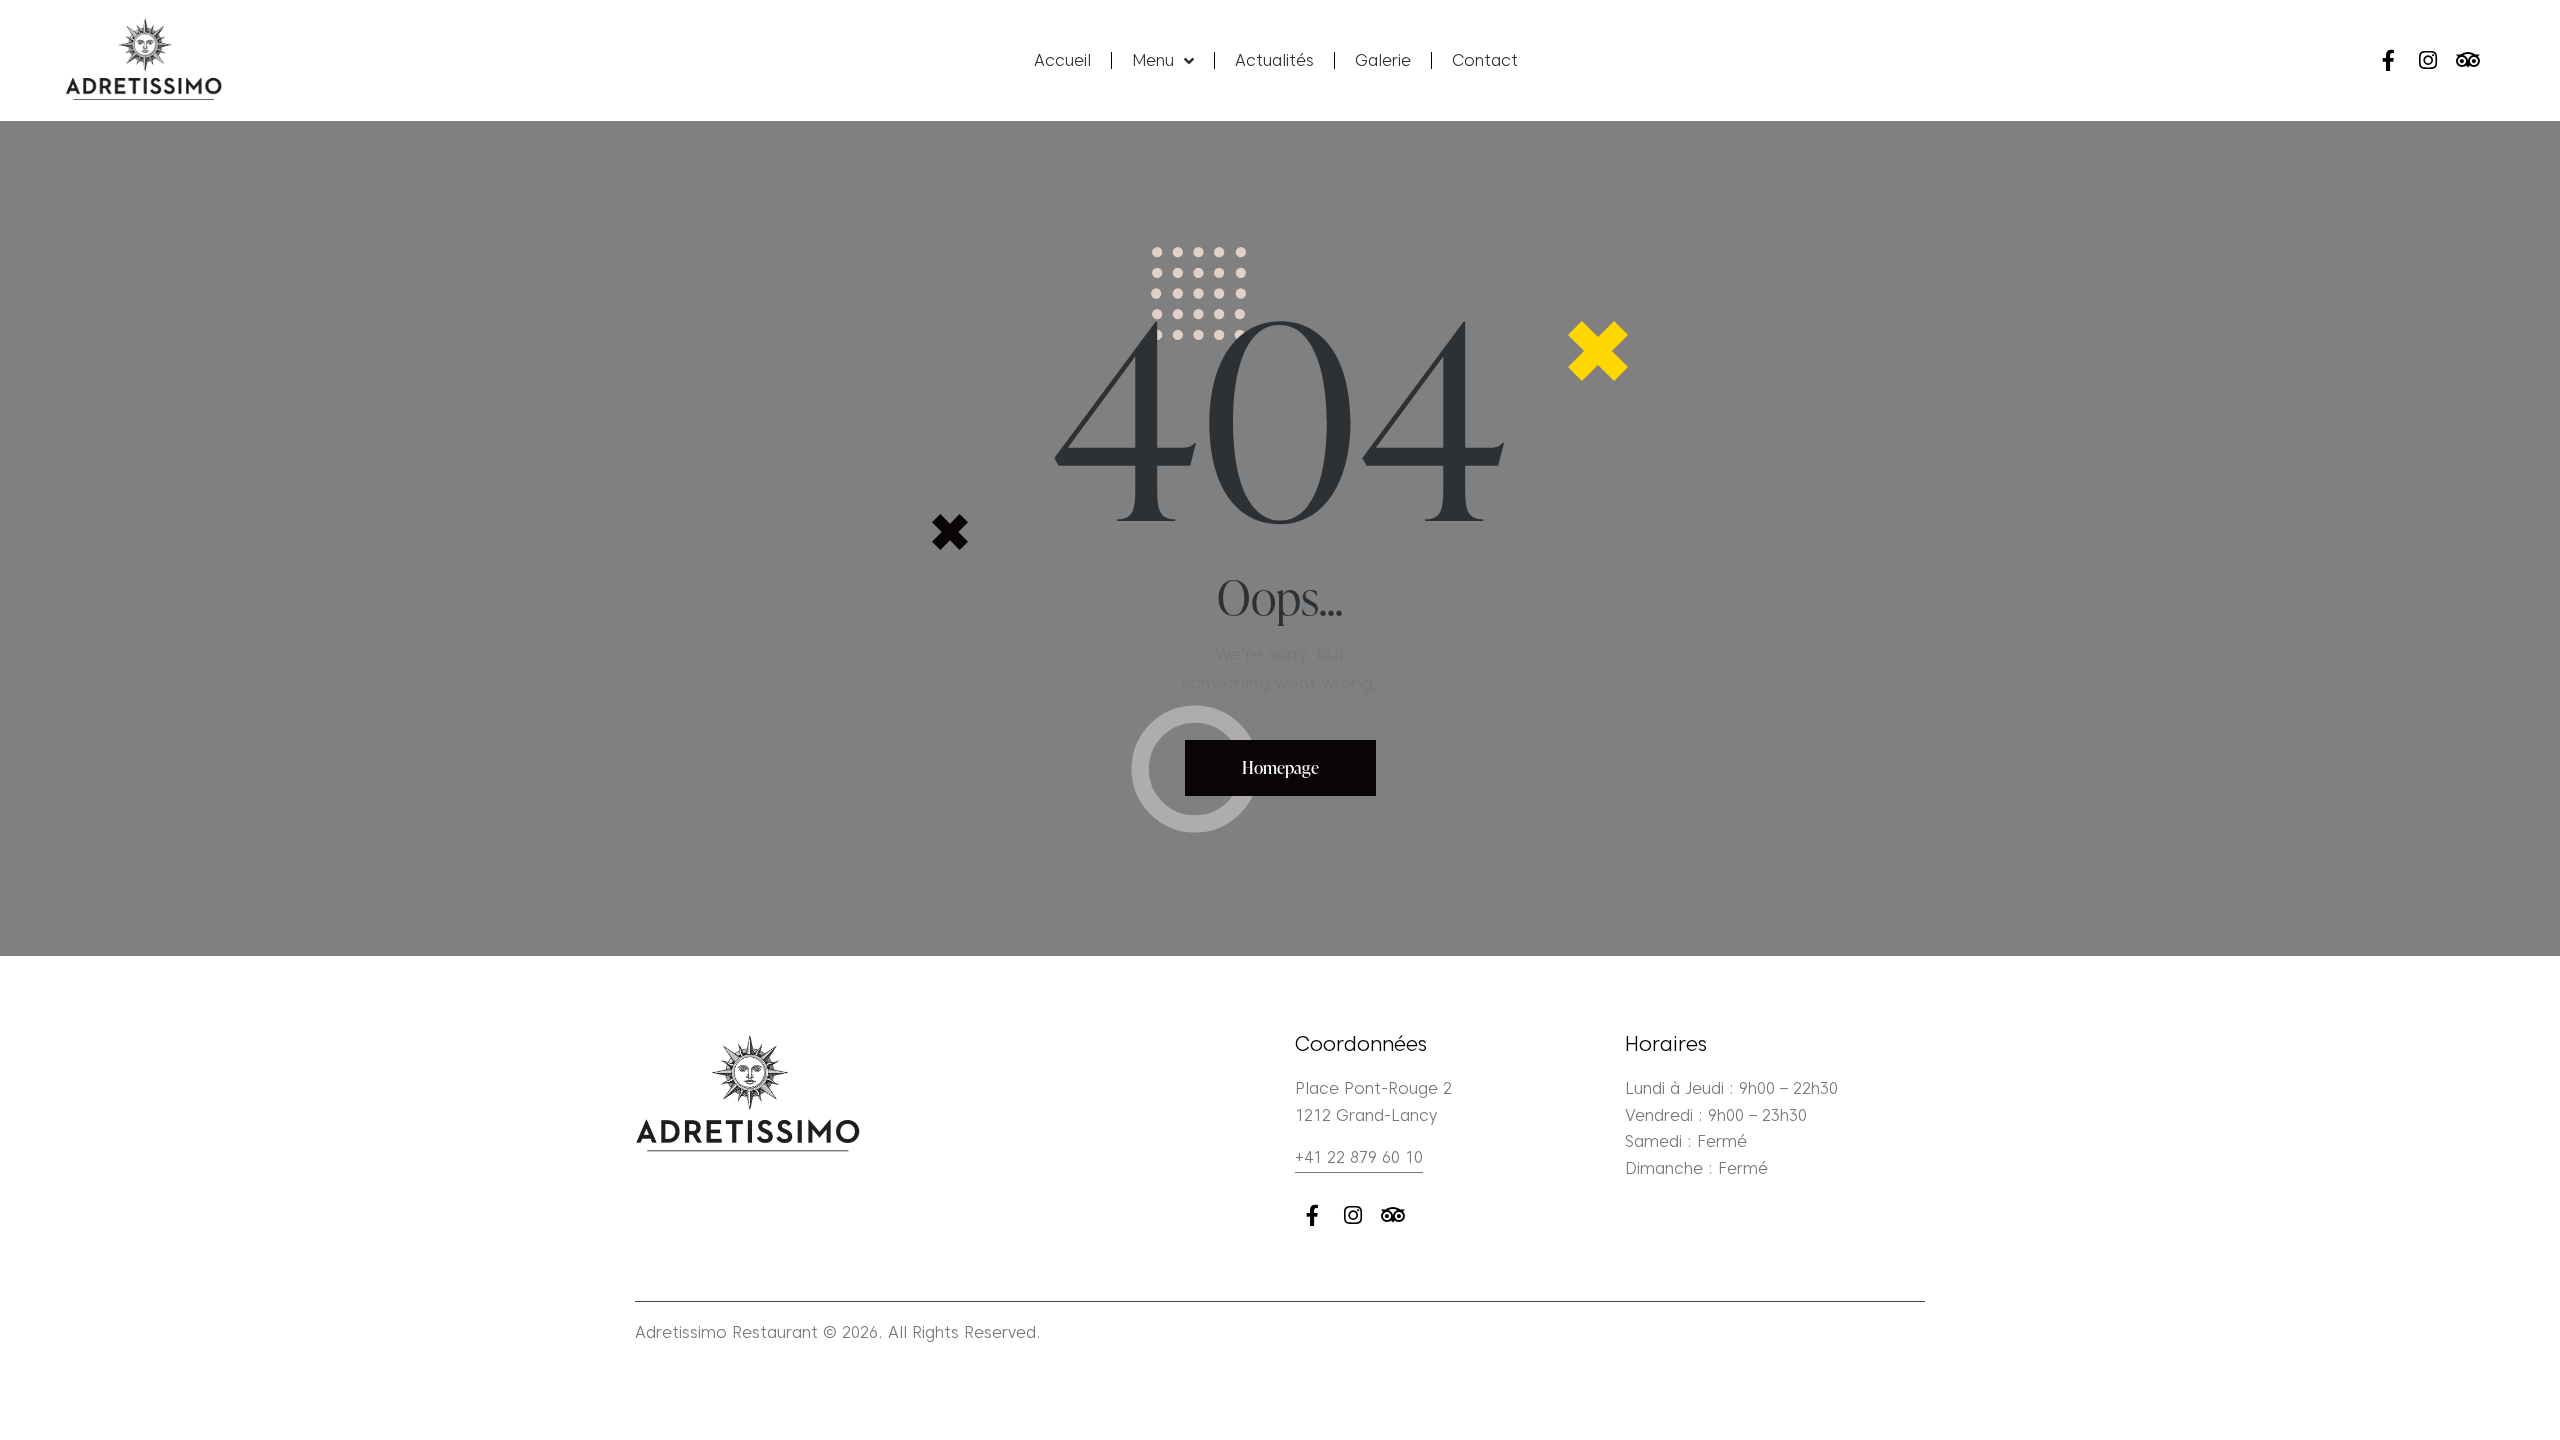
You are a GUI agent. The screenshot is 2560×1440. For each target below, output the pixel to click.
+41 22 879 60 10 (1359, 1157)
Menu (1153, 60)
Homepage (1280, 767)
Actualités (1274, 60)
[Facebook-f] (2387, 60)
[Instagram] (2428, 60)
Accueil (1062, 60)
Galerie (1383, 60)
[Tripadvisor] (2468, 60)
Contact (1485, 60)
